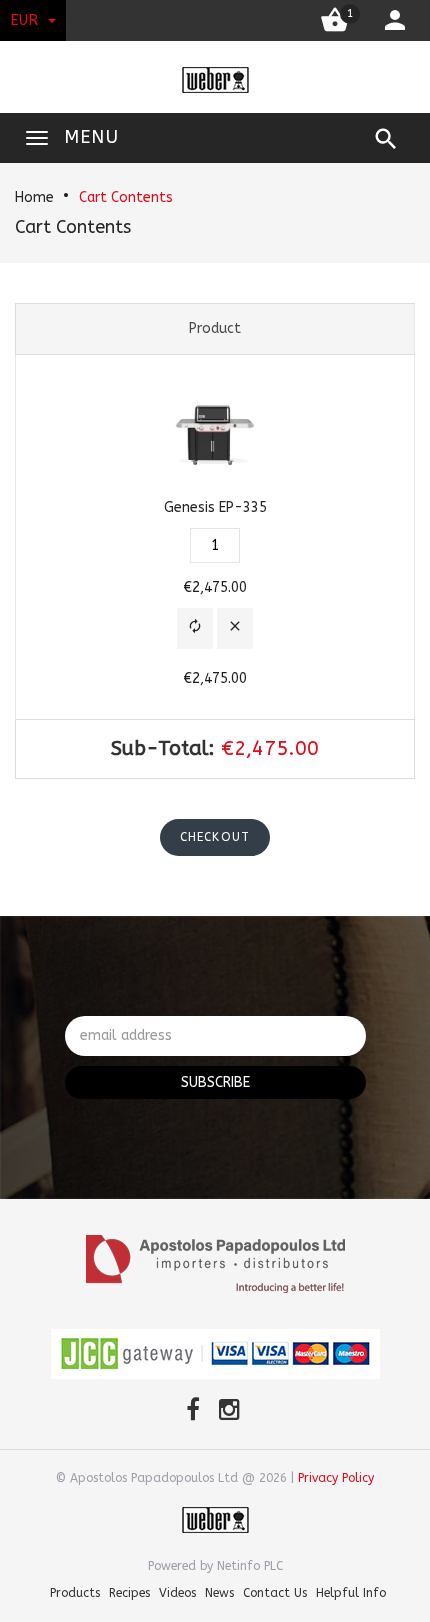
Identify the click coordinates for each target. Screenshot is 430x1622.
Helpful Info (351, 1593)
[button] (195, 628)
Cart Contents (126, 197)
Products (75, 1593)
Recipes (129, 1593)
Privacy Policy (336, 1478)
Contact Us (275, 1593)
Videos (177, 1593)
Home (34, 197)
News (219, 1593)
